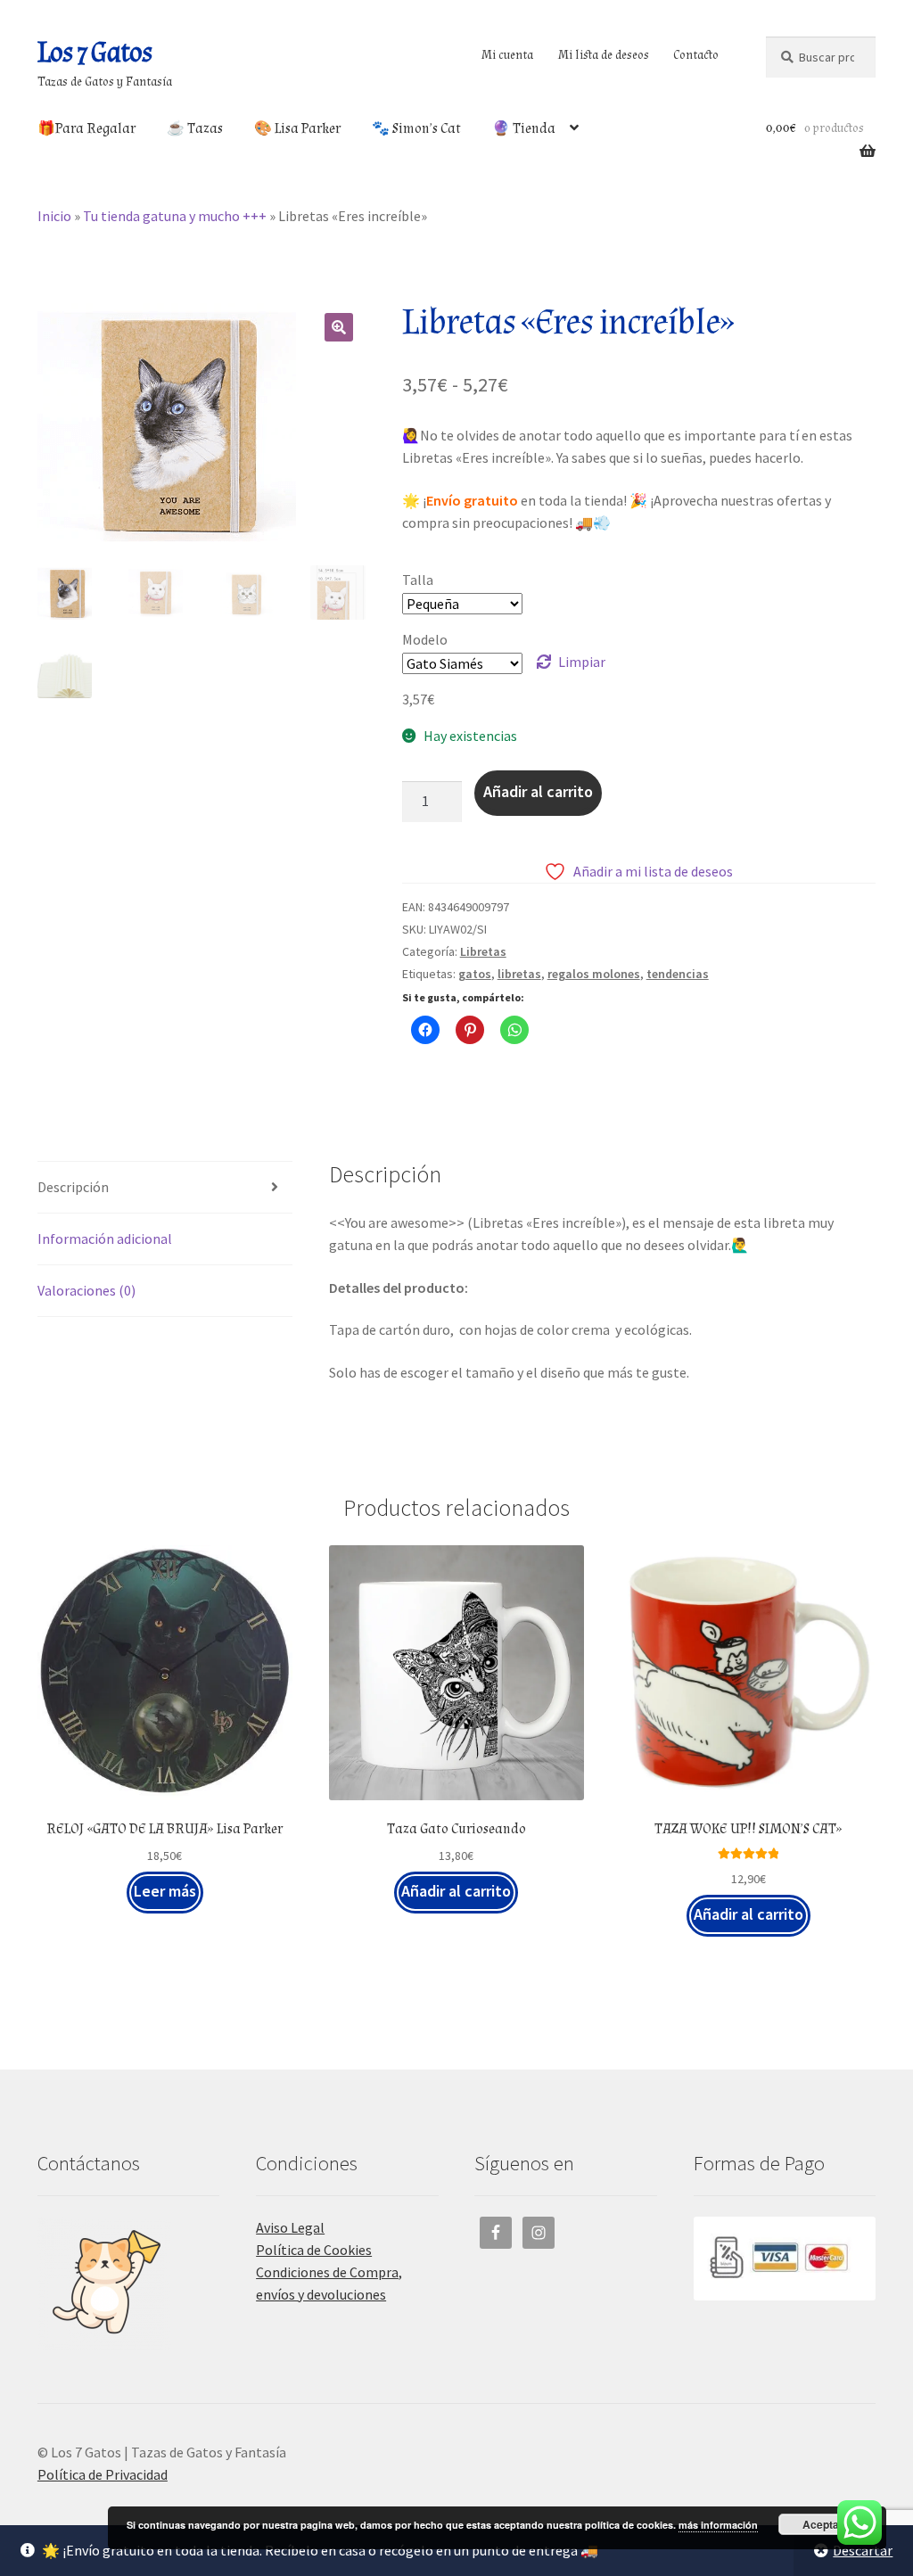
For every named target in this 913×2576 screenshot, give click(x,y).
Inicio (54, 216)
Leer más (165, 1891)
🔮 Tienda (524, 129)
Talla (418, 580)
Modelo (425, 639)
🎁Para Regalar (86, 129)
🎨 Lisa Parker (297, 129)
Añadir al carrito (538, 791)
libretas (519, 974)
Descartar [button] (863, 2550)
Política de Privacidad (103, 2474)
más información (718, 2525)
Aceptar (823, 2524)
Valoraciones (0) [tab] (86, 1290)
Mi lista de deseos (604, 55)
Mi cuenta (507, 55)
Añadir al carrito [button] (456, 1891)
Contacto (696, 55)
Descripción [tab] (73, 1187)
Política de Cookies (314, 2250)
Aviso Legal (290, 2227)
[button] (339, 327)
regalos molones (594, 974)
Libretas (483, 951)
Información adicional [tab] (105, 1239)
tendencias (678, 974)
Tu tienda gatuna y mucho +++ (175, 216)
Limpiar (582, 662)
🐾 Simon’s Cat (416, 129)
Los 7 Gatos (95, 53)
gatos (475, 974)
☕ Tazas (195, 129)
